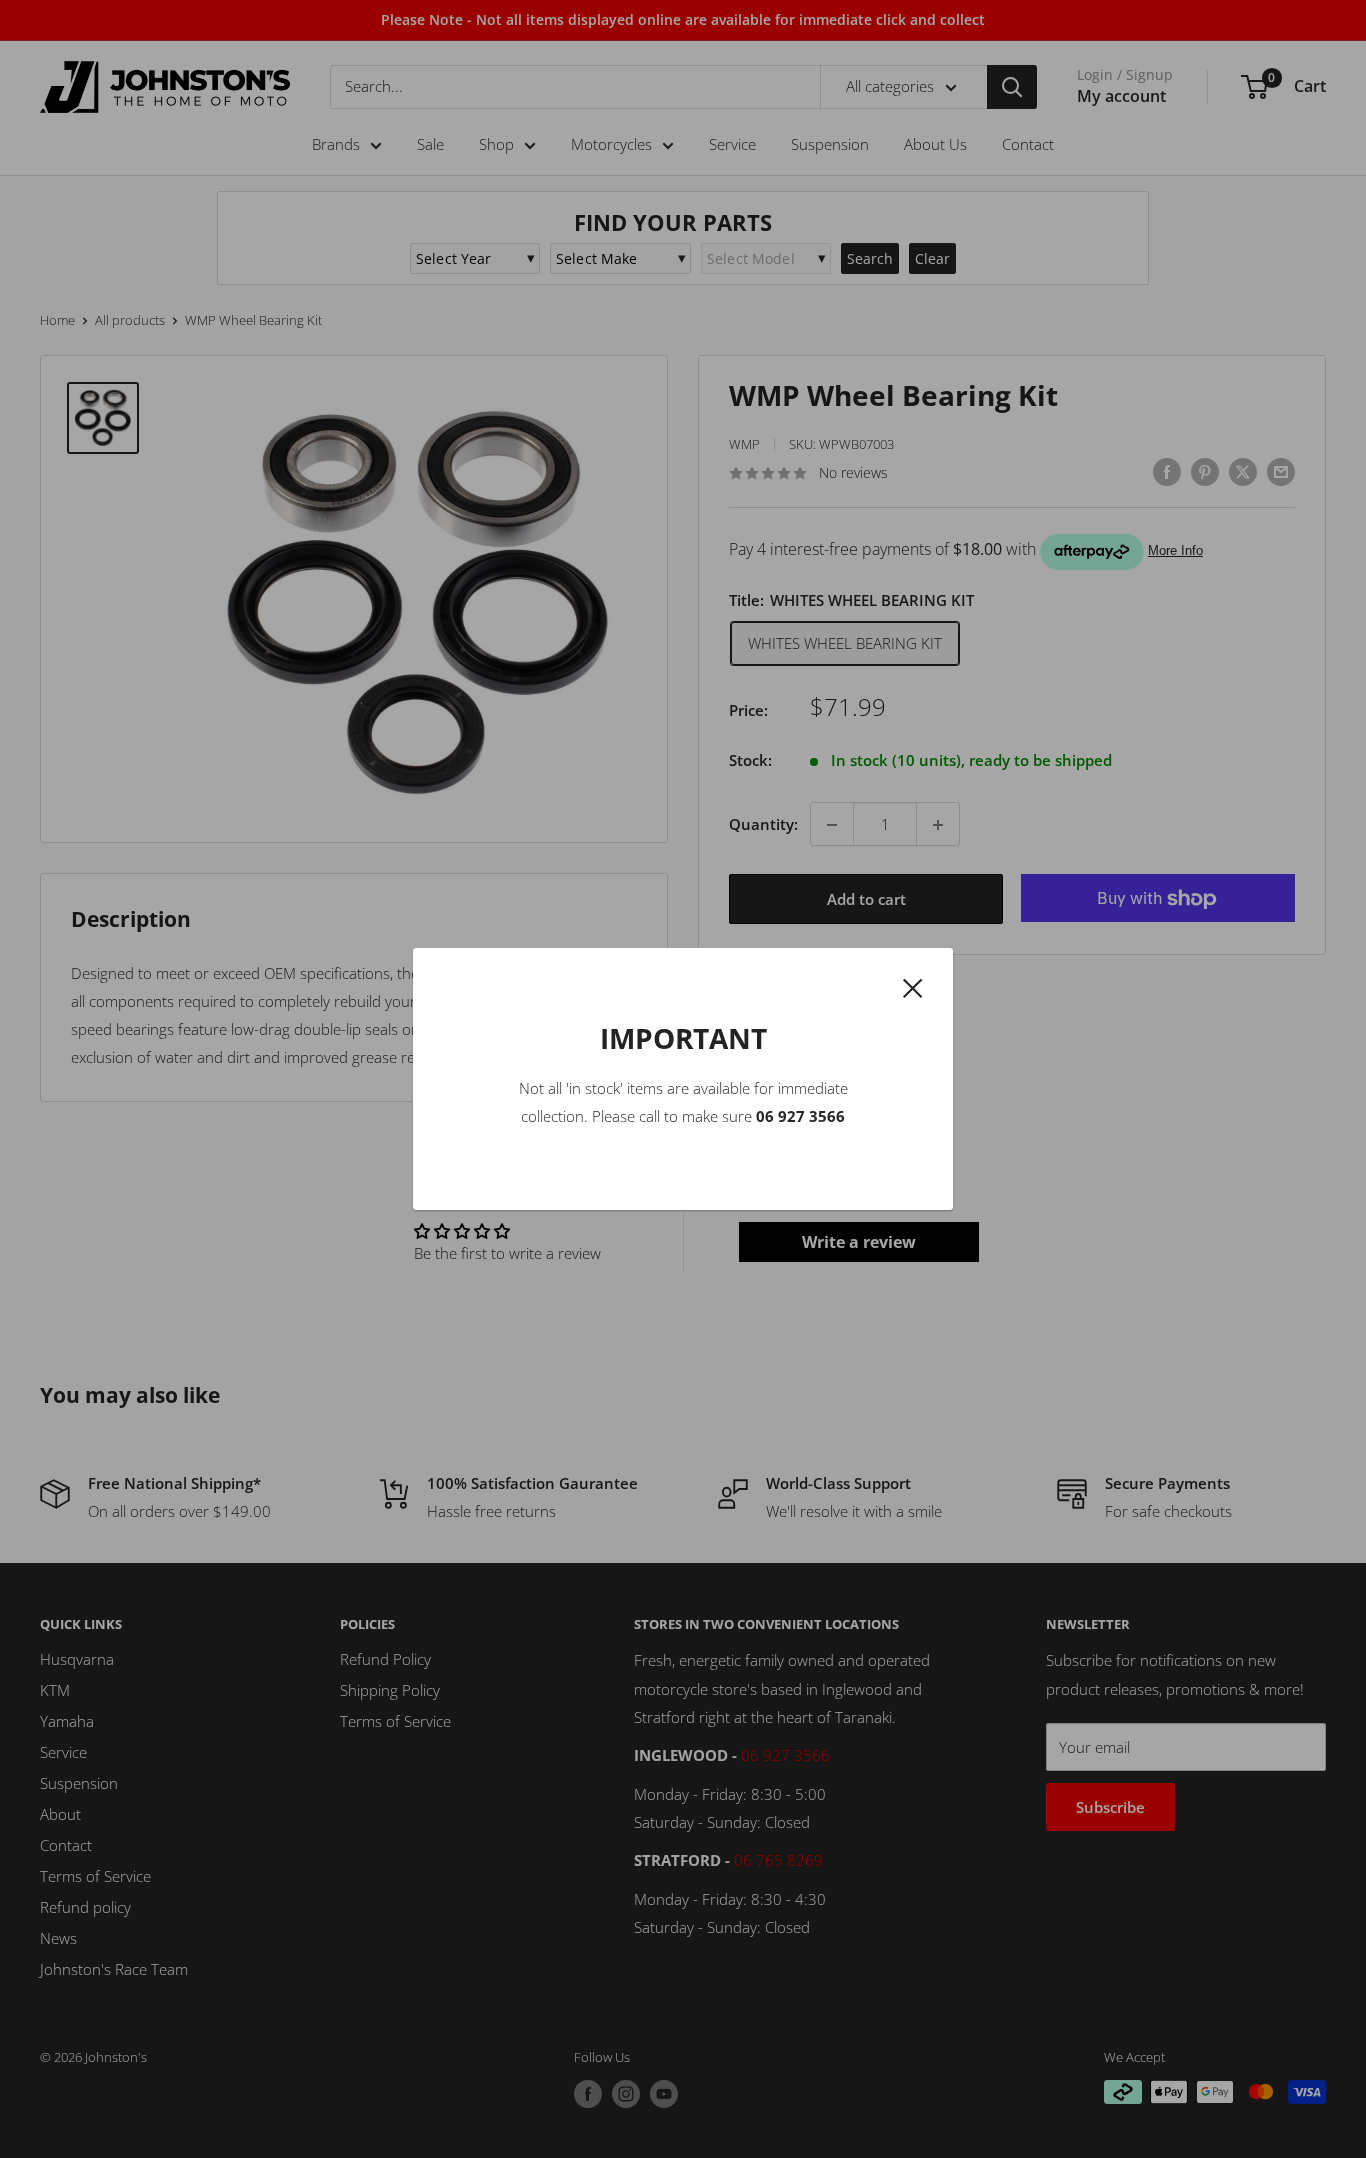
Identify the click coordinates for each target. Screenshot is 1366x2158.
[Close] (913, 986)
